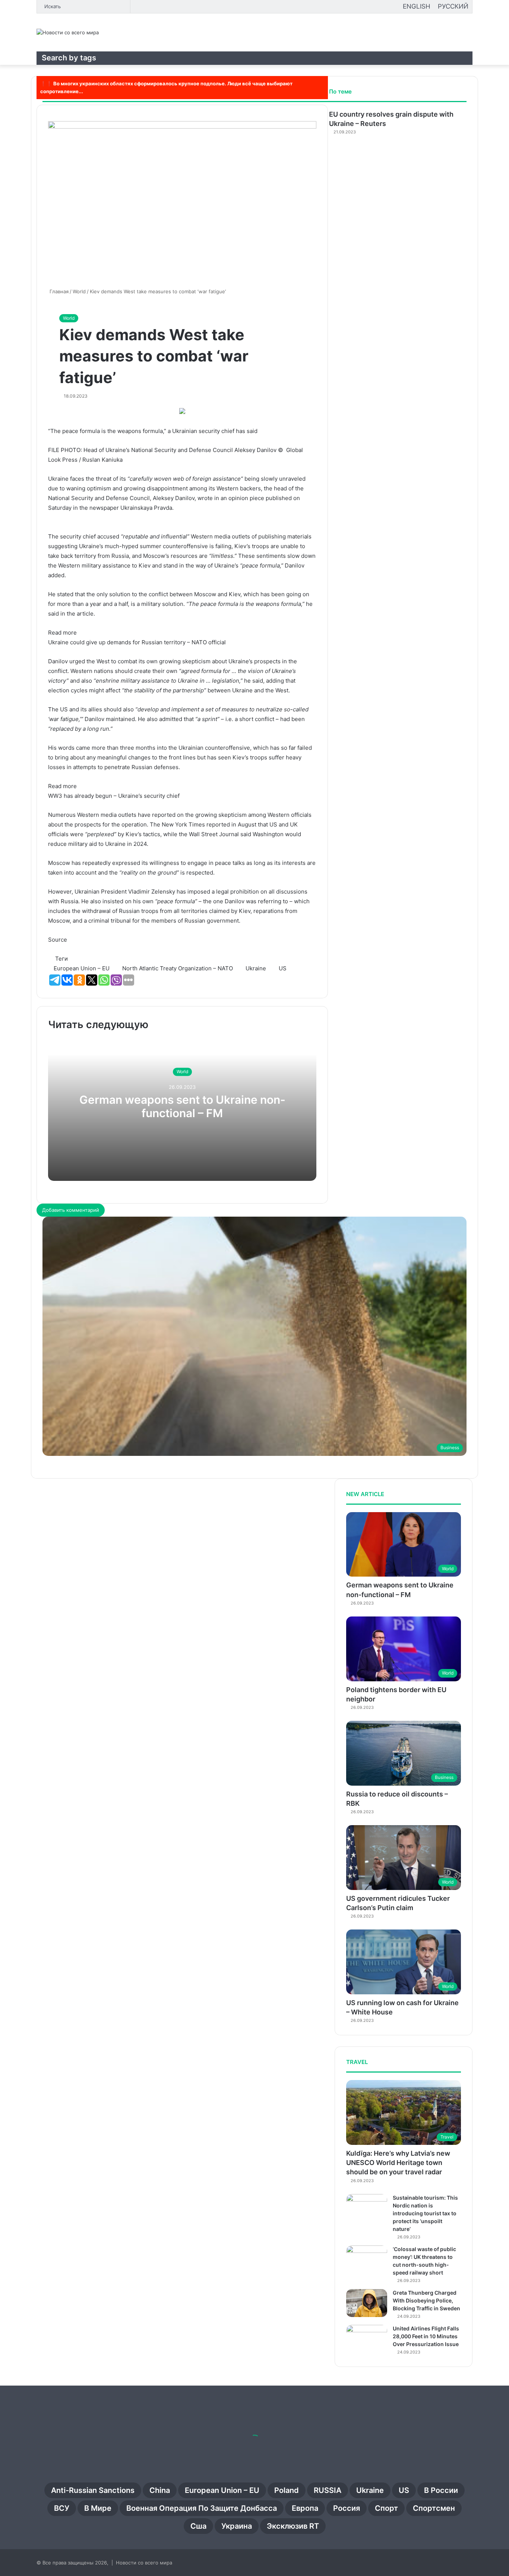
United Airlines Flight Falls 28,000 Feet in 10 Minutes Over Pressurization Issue (426, 2336)
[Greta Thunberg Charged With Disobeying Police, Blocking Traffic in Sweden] (367, 2303)
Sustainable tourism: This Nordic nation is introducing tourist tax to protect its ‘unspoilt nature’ (425, 2213)
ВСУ (62, 2508)
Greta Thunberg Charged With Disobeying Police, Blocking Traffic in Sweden (426, 2300)
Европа (305, 2508)
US (404, 2490)
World (69, 318)
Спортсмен (434, 2508)
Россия (347, 2508)
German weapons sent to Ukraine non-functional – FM (182, 1107)
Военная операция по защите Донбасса (202, 2508)
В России (441, 2490)
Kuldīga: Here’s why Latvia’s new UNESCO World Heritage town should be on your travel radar (398, 2163)
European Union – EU (222, 2490)
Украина (237, 2526)
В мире (98, 2508)
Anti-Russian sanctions (93, 2490)
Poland (287, 2490)
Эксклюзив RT (293, 2526)
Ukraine (370, 2490)
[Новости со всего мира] (68, 32)
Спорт (386, 2508)
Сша (198, 2526)
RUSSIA (328, 2490)
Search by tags (69, 58)
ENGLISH (417, 6)
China (160, 2490)
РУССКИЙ (453, 6)
